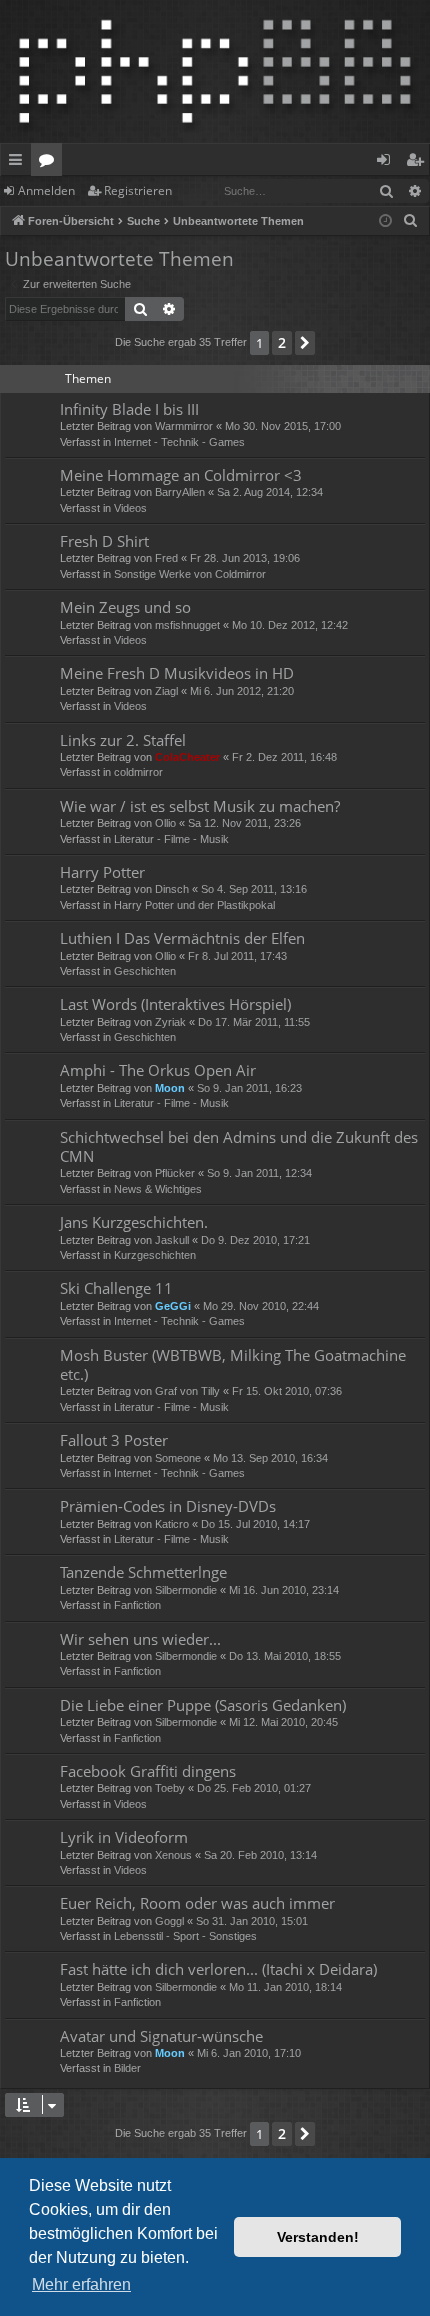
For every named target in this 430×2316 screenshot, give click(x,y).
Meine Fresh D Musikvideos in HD (177, 673)
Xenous (173, 1855)
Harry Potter (102, 872)
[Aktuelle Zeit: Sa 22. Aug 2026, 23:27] (385, 221)
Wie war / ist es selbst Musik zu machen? (200, 806)
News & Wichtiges (158, 1189)
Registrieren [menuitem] (418, 163)
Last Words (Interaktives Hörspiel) (175, 1004)
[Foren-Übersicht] (215, 71)
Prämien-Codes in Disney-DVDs (168, 1506)
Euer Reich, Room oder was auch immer (197, 1903)
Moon (170, 1088)
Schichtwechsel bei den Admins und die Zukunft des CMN (239, 1146)
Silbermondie (186, 1590)
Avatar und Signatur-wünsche (161, 2036)
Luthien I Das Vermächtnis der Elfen (182, 938)
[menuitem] (411, 221)
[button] (305, 343)
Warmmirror (184, 426)
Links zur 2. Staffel (123, 740)
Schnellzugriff (19, 163)
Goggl (169, 1921)
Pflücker (175, 1173)
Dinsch (172, 889)
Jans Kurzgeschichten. (134, 1222)
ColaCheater (187, 757)
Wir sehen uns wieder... (140, 1639)
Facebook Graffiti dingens (148, 1771)
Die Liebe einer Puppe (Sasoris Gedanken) (203, 1705)
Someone (178, 1458)
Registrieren (138, 190)
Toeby (170, 1788)
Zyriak (170, 1022)
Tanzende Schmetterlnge (143, 1572)
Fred (166, 558)
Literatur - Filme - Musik (171, 839)
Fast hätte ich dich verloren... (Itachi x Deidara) (218, 1969)
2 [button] (282, 342)
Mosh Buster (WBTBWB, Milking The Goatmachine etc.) (233, 1364)
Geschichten (145, 971)
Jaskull (172, 1240)
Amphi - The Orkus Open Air (158, 1070)
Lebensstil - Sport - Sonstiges (185, 1936)
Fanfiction (137, 1605)
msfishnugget (187, 625)
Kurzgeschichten (155, 1255)
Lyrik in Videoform (124, 1837)
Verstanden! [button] (318, 2237)
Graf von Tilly (187, 1391)
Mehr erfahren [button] (81, 2284)
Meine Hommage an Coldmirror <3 (181, 475)
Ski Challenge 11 (116, 1288)
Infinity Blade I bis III (129, 409)
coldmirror (138, 772)
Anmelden (46, 190)
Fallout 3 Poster (114, 1440)
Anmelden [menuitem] (387, 163)
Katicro (172, 1524)
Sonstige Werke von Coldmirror (190, 574)
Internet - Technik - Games (179, 442)
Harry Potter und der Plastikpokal (194, 905)
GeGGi (173, 1306)
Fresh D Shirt (104, 541)
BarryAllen (180, 492)
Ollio (165, 823)
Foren (50, 163)
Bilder (127, 2068)
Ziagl (166, 691)
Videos (130, 508)
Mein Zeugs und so (125, 607)
